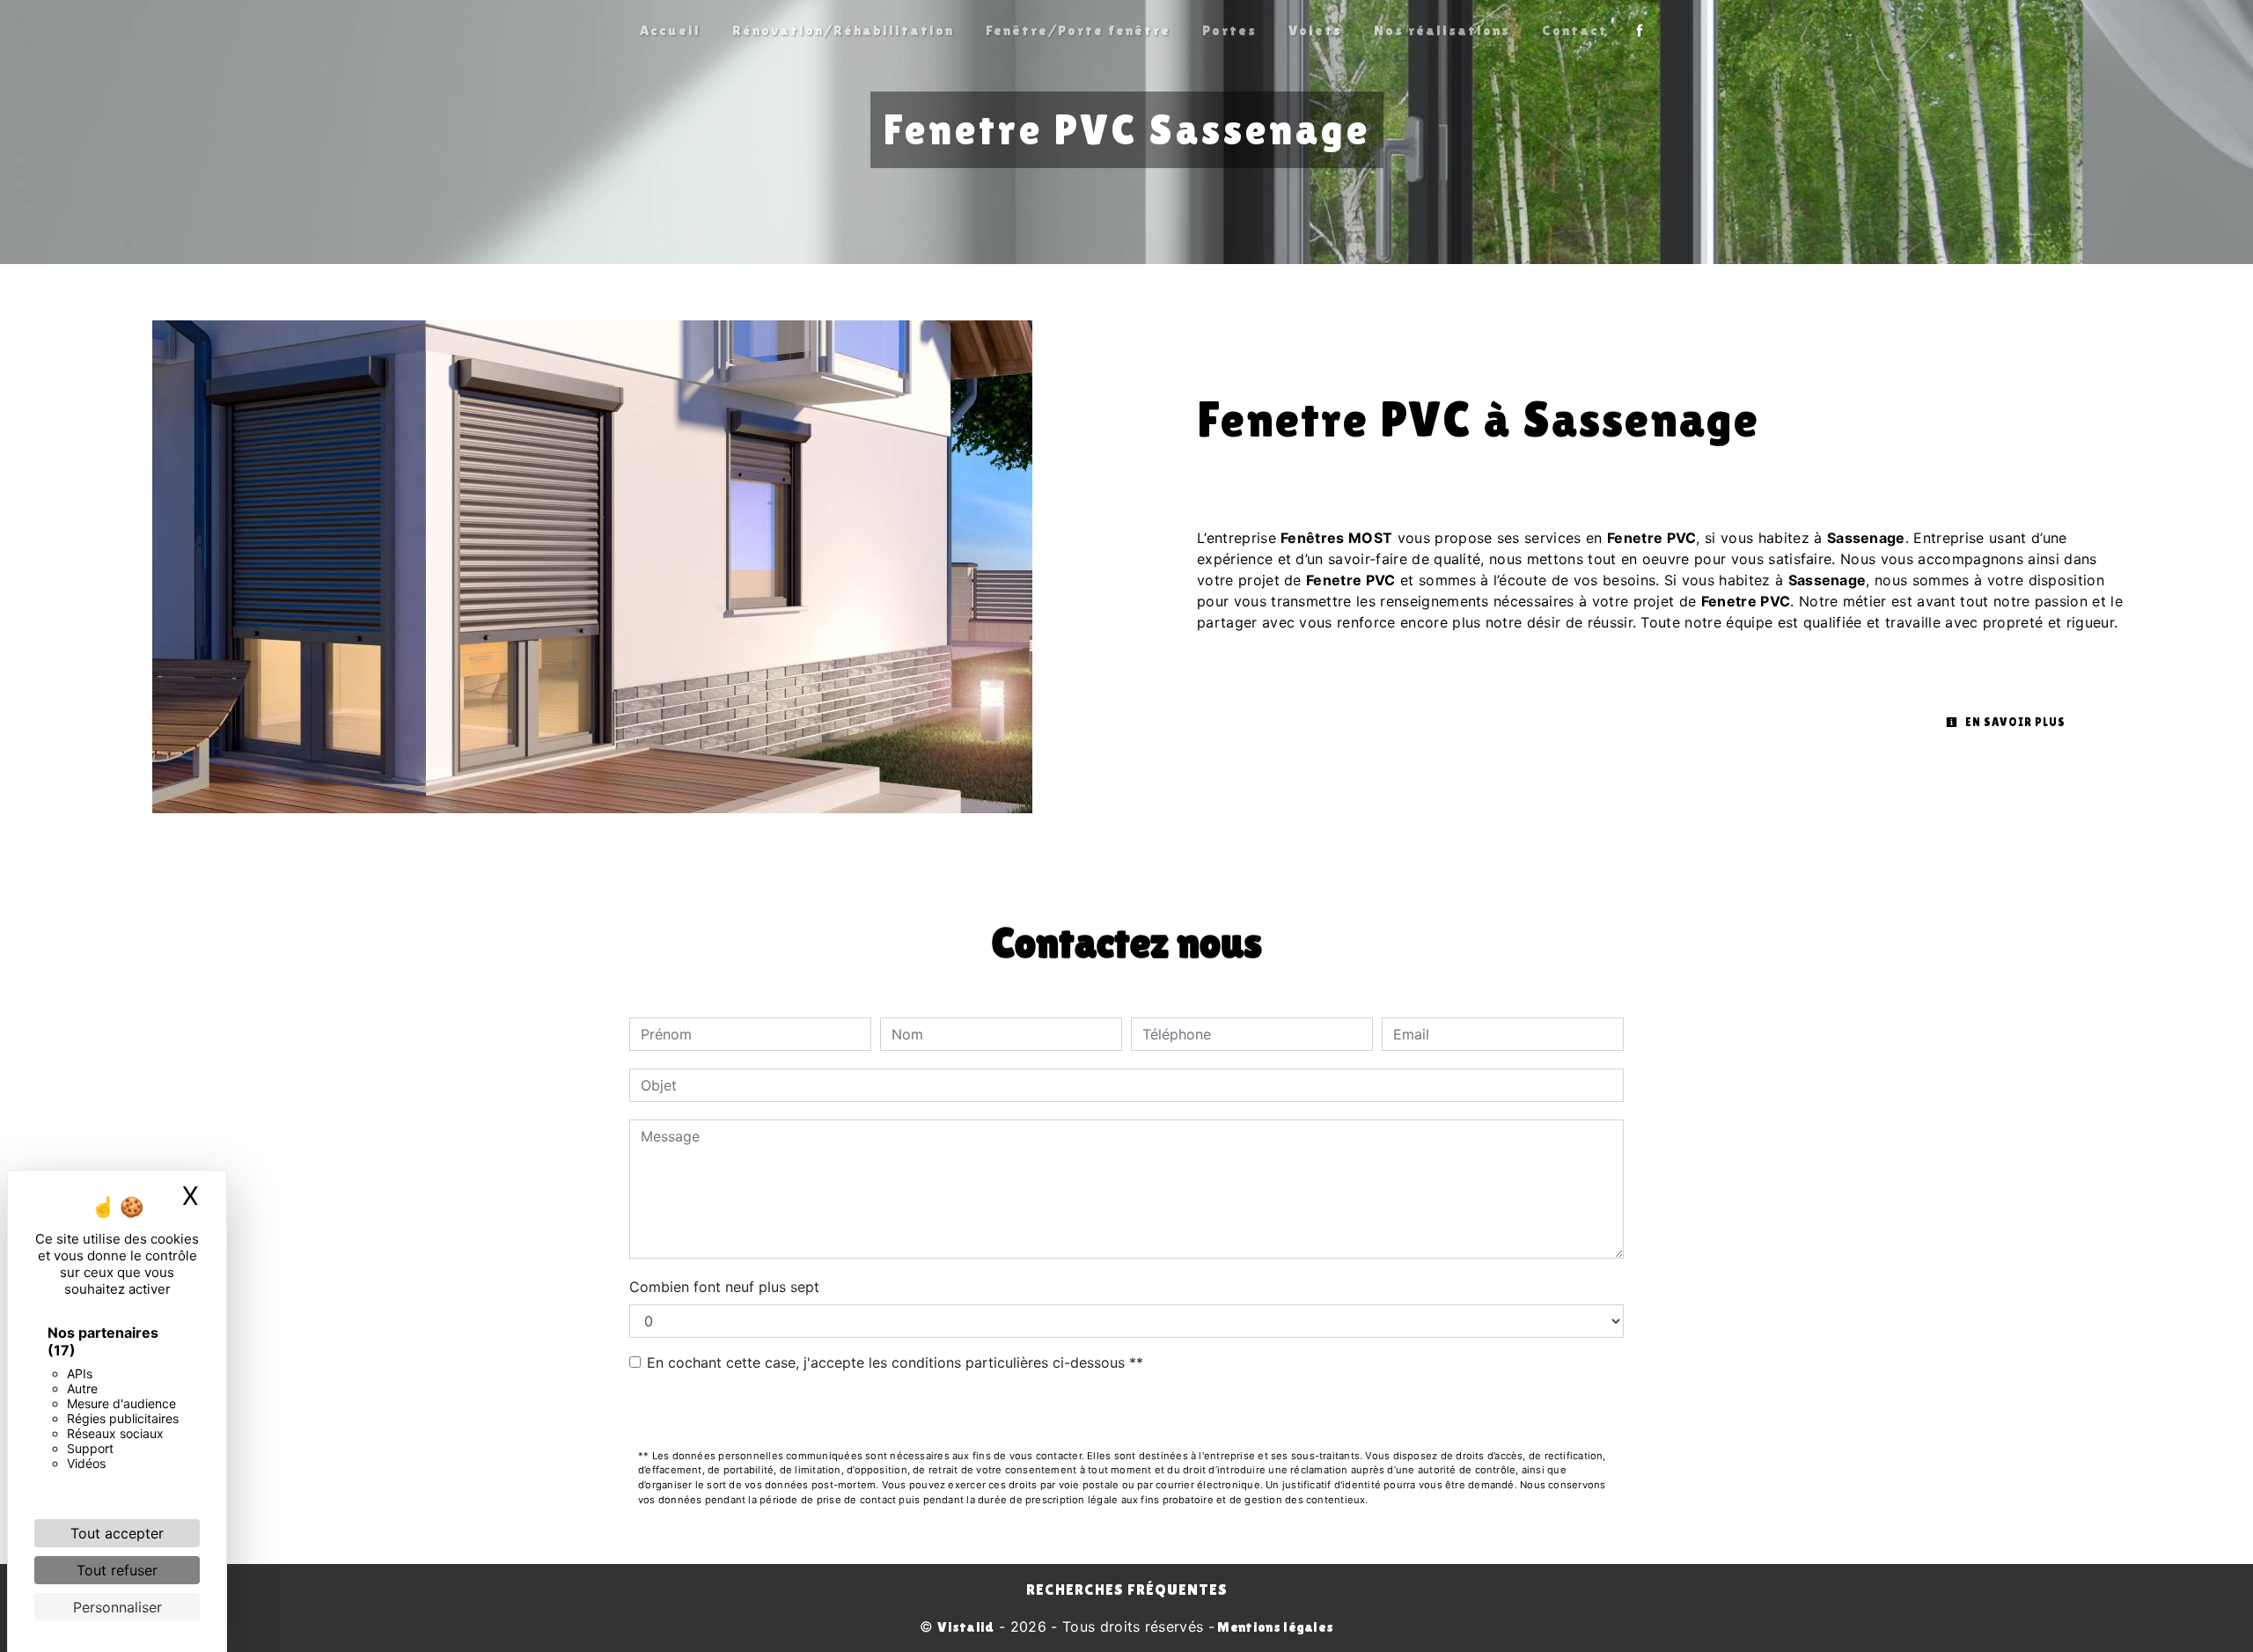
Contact (1575, 30)
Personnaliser (117, 1607)
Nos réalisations (1442, 30)
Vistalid (966, 1627)
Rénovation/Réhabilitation (843, 30)
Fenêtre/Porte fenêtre (1078, 30)
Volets (1315, 30)
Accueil (670, 30)
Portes (1229, 30)
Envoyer (1127, 1412)
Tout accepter (117, 1533)
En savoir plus (2014, 722)
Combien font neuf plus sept (724, 1287)
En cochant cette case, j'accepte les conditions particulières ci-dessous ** (895, 1362)
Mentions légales (1274, 1627)
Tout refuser (117, 1570)
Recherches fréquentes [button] (1127, 1590)
